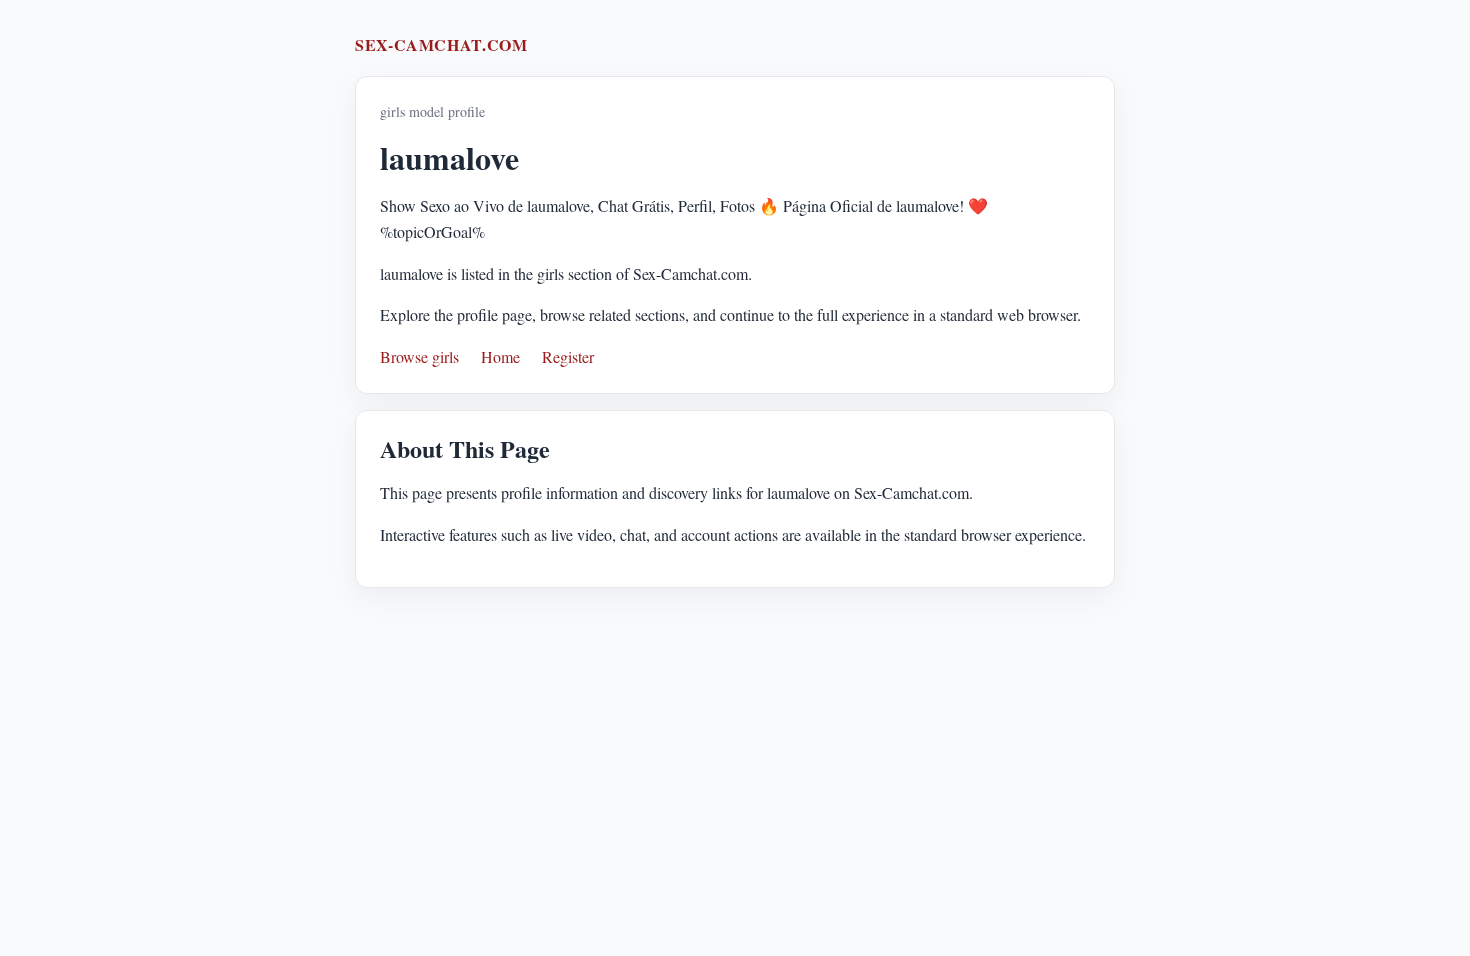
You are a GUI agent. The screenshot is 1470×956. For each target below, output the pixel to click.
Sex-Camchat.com (441, 44)
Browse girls (419, 356)
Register (568, 356)
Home (500, 356)
